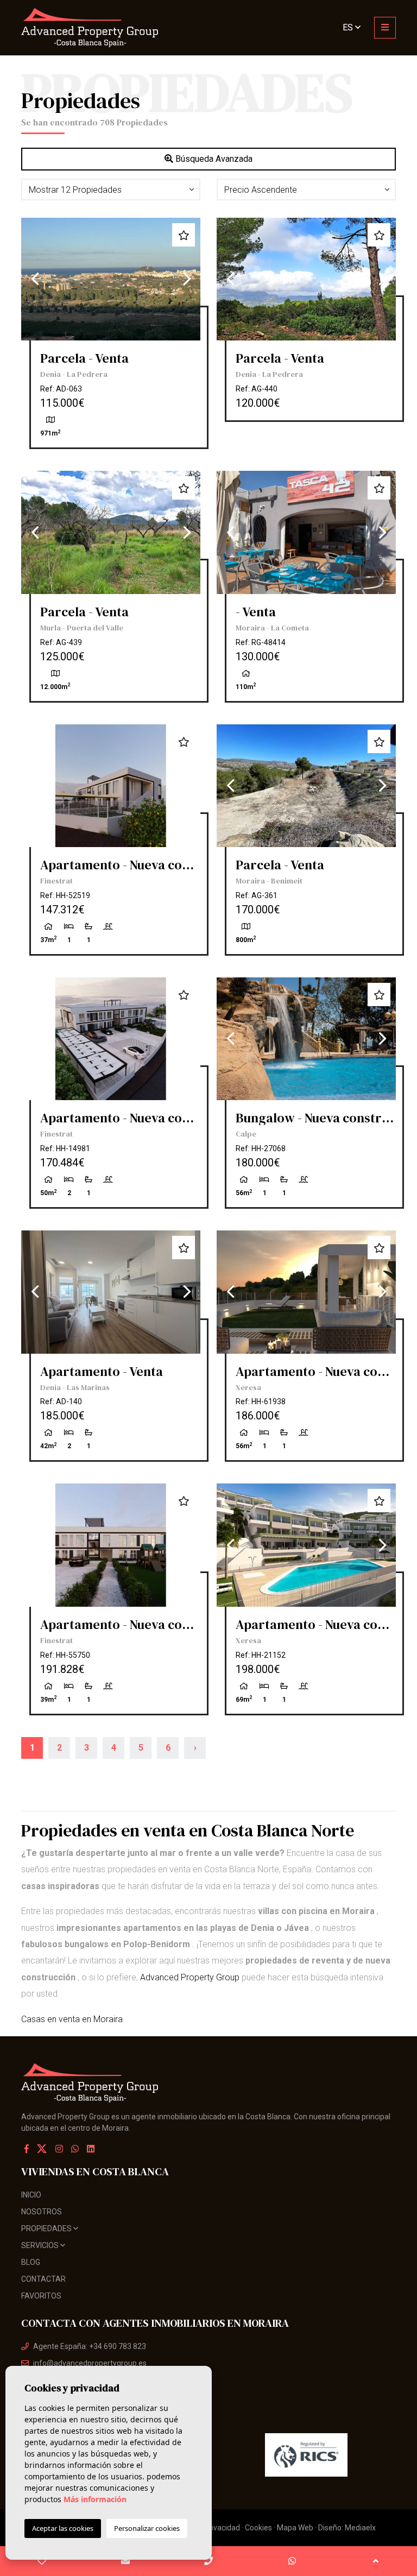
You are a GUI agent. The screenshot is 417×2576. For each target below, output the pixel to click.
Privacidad (222, 2528)
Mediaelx (360, 2528)
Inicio (31, 2195)
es (349, 27)
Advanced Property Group (190, 1977)
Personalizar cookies (147, 2528)
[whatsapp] (292, 2561)
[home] (111, 28)
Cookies (258, 2528)
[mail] (126, 2561)
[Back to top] (375, 2561)
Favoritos (41, 2296)
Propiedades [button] (47, 2228)
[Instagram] (59, 2149)
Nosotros (42, 2212)
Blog (31, 2262)
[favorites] (42, 2561)
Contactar (43, 2279)
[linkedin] (91, 2149)
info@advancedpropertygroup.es (90, 2363)
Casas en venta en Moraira (72, 2019)
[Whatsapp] (75, 2149)
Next (187, 279)
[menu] (385, 28)
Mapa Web (295, 2528)
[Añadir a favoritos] (184, 235)
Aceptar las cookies (63, 2528)
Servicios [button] (41, 2245)
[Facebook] (27, 2149)
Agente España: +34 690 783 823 (90, 2346)
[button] (111, 190)
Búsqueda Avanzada (213, 159)
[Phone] (209, 2561)
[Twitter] (43, 2149)
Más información (95, 2499)
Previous (35, 279)
